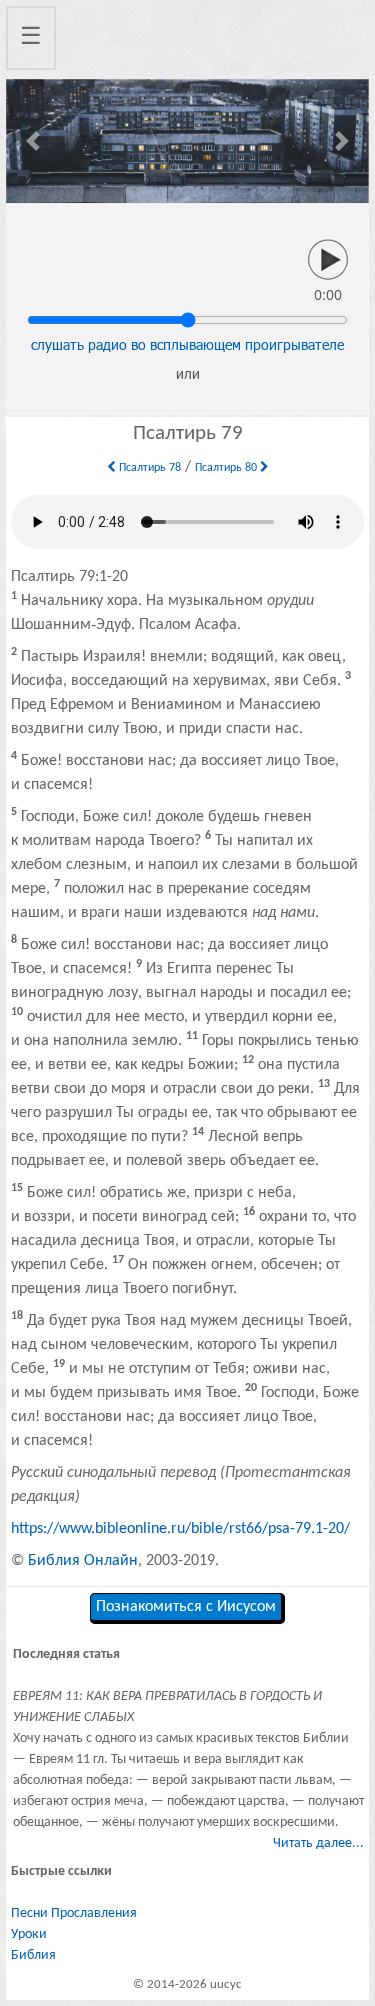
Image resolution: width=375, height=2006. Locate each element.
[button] (33, 141)
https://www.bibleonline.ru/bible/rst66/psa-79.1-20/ (180, 1529)
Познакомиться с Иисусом (186, 1607)
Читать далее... (318, 1843)
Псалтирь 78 (148, 468)
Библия (33, 1955)
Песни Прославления (74, 1913)
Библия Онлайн (83, 1561)
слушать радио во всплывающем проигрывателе (187, 344)
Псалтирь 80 (227, 468)
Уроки (29, 1934)
